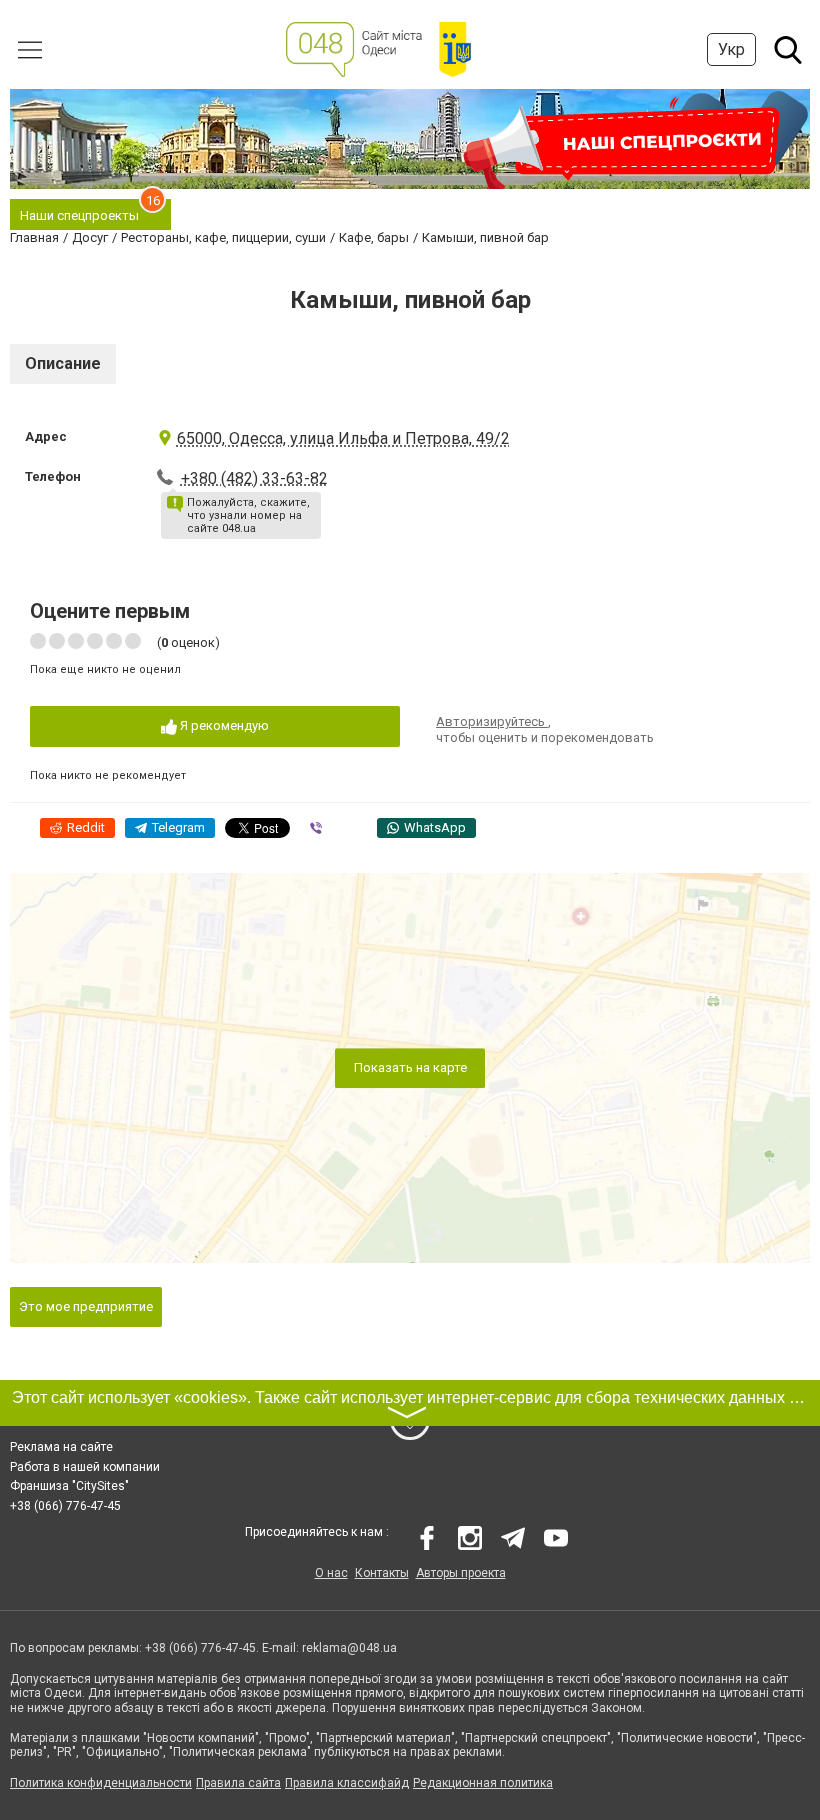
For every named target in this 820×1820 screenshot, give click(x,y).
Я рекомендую (223, 725)
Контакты (382, 1573)
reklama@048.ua (349, 1648)
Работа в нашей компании (85, 1467)
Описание (63, 363)
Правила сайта (238, 1783)
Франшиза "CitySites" (69, 1486)
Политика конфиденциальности (101, 1783)
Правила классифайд (347, 1783)
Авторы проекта (461, 1573)
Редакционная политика (483, 1783)
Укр (731, 49)
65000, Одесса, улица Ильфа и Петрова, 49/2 (343, 438)
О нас (331, 1573)
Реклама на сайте (61, 1447)
